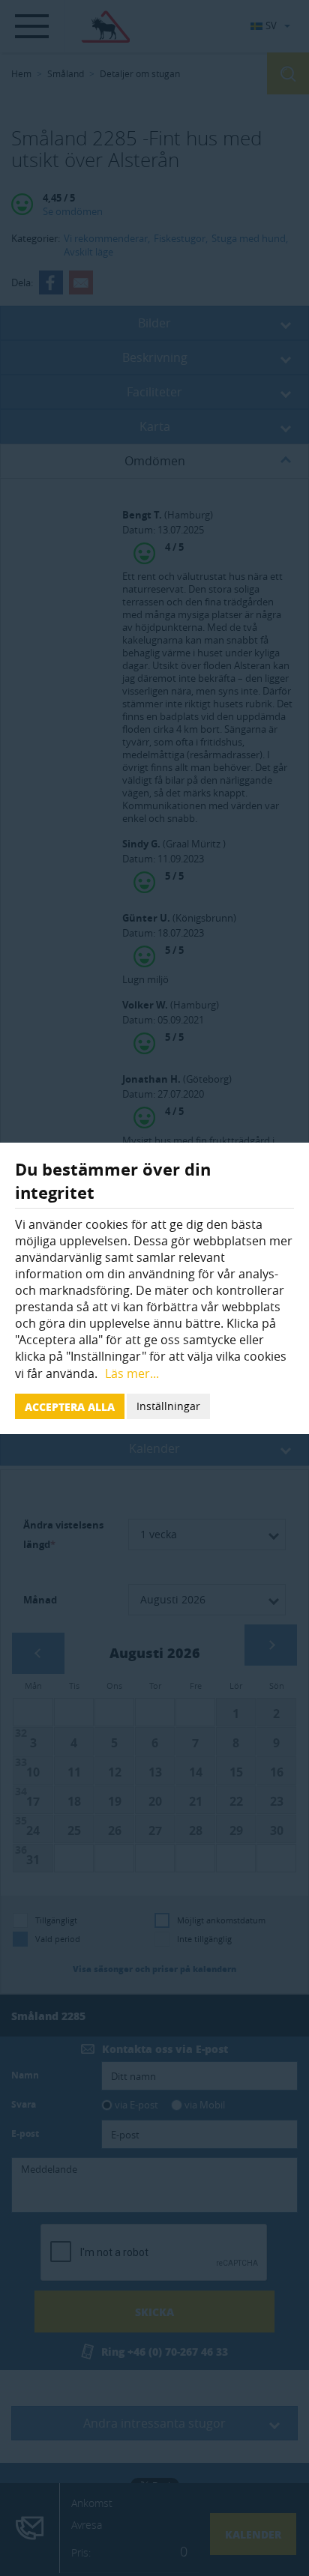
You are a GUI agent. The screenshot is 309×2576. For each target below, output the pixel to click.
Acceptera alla (70, 1406)
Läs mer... (132, 1373)
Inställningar (168, 1406)
